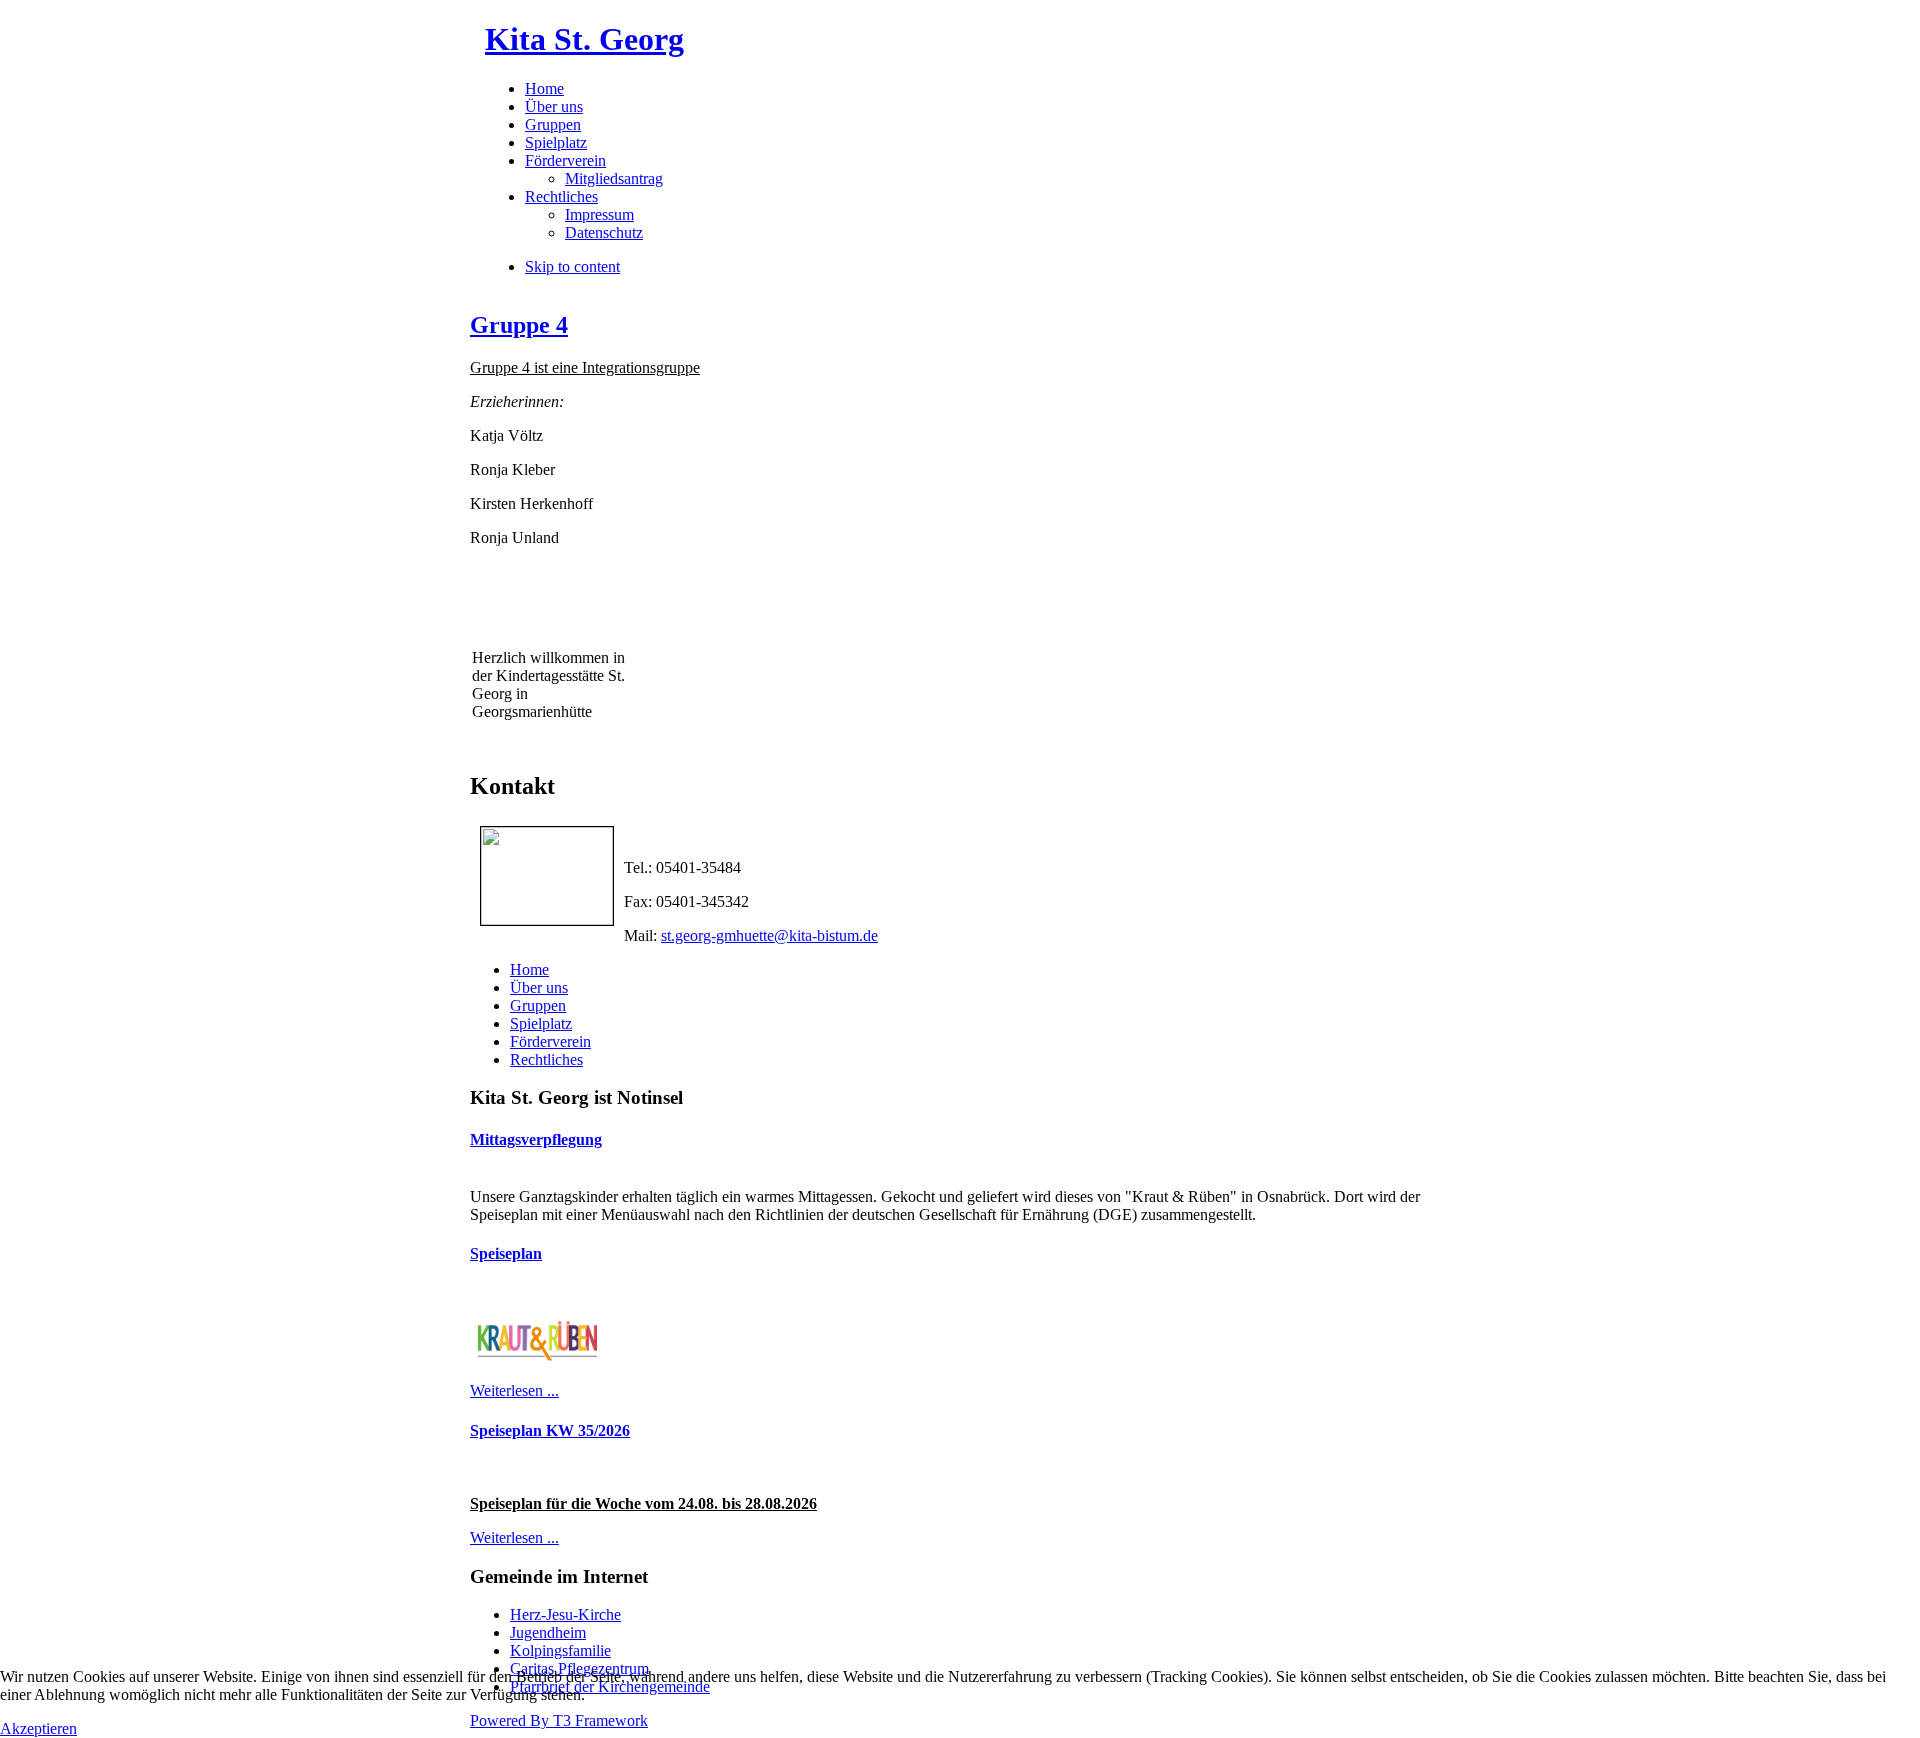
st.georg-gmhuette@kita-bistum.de (769, 935)
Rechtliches (546, 1059)
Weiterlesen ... (514, 1390)
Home (529, 969)
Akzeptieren (38, 1728)
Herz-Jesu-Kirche (565, 1614)
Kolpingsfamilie (560, 1650)
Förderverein (550, 1041)
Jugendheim (548, 1632)
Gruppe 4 (519, 325)
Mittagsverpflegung (536, 1139)
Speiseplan (506, 1253)
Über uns (539, 987)
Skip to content (572, 266)
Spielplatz (541, 1023)
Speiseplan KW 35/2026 (550, 1430)
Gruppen (538, 1005)
